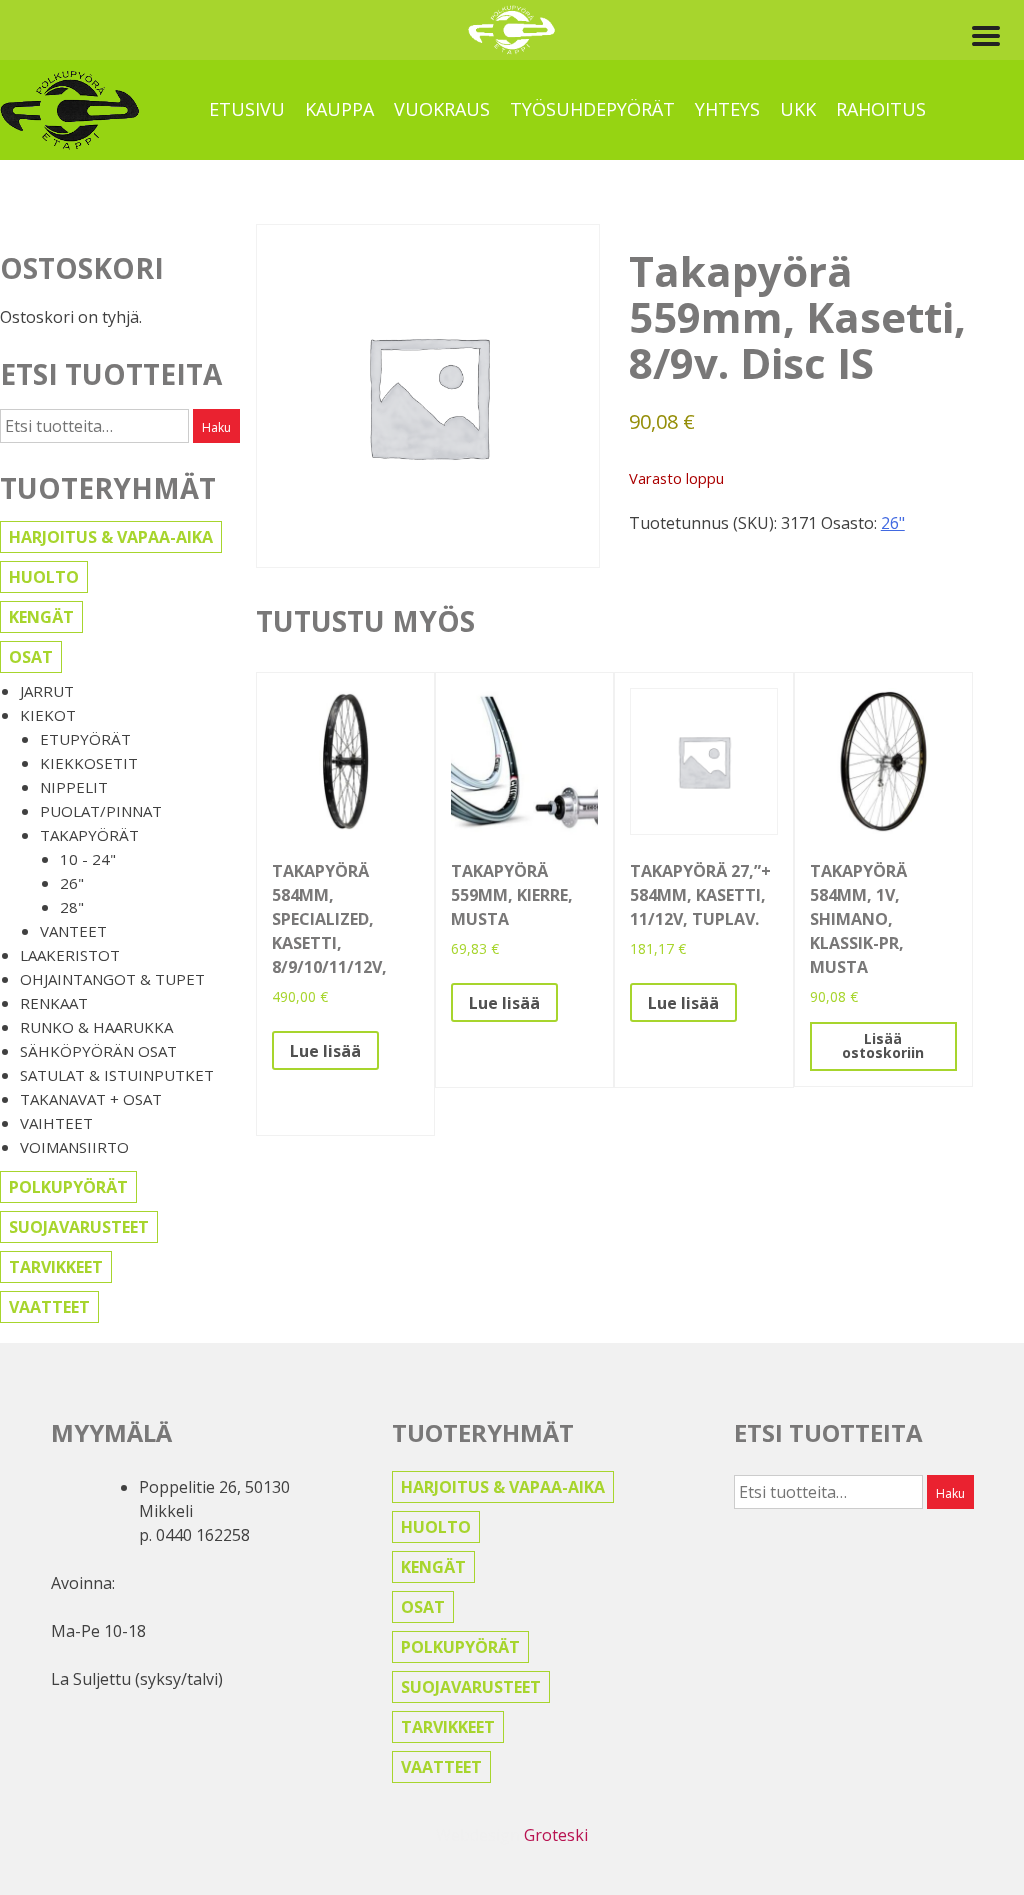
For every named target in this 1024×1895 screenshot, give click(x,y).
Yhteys (727, 109)
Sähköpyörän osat (98, 1051)
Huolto (44, 577)
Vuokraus (442, 109)
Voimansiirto (74, 1147)
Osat (31, 657)
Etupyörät (85, 739)
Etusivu (247, 109)
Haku (216, 427)
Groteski (556, 1835)
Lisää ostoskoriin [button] (883, 1045)
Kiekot (48, 715)
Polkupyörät (68, 1187)
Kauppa (339, 109)
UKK (798, 109)
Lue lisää (325, 1051)
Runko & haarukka (96, 1027)
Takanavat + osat (91, 1099)
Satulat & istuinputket (117, 1075)
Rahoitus (881, 109)
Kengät (41, 617)
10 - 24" (88, 859)
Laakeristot (70, 955)
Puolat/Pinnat (101, 811)
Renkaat (54, 1003)
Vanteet (73, 931)
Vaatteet (49, 1307)
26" (72, 883)
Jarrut (47, 691)
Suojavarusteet (79, 1227)
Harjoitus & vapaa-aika (111, 537)
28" (72, 907)
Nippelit (74, 787)
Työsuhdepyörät (592, 109)
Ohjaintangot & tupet (112, 979)
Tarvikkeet (56, 1267)
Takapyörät (89, 835)
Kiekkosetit (89, 763)
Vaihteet (56, 1123)
